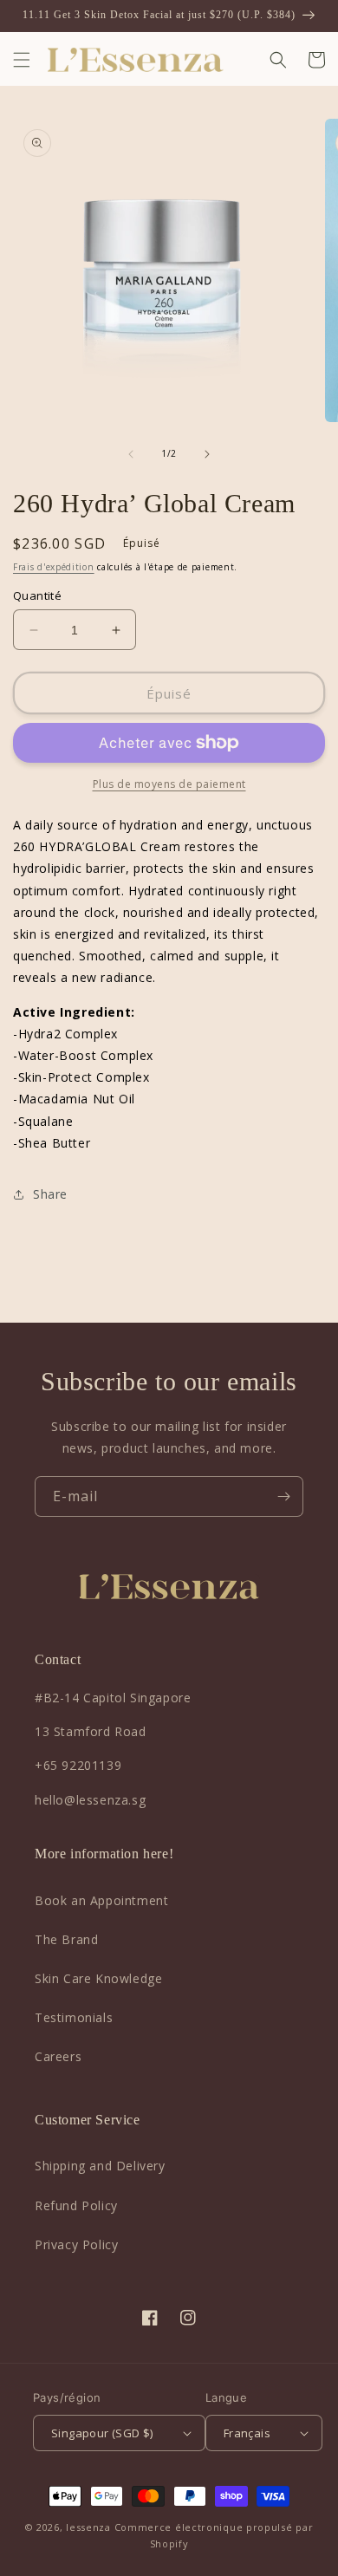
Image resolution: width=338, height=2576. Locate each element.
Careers (58, 2056)
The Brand (66, 1939)
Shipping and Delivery (100, 2166)
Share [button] (50, 1194)
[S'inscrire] (283, 1496)
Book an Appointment (101, 1900)
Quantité (37, 595)
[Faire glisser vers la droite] (207, 454)
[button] (22, 60)
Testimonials (74, 2017)
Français (247, 2433)
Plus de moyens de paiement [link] (169, 784)
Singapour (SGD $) (102, 2433)
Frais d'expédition (54, 567)
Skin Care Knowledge (98, 1978)
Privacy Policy (76, 2244)
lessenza (88, 2527)
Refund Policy (76, 2205)
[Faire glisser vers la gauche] (131, 454)
